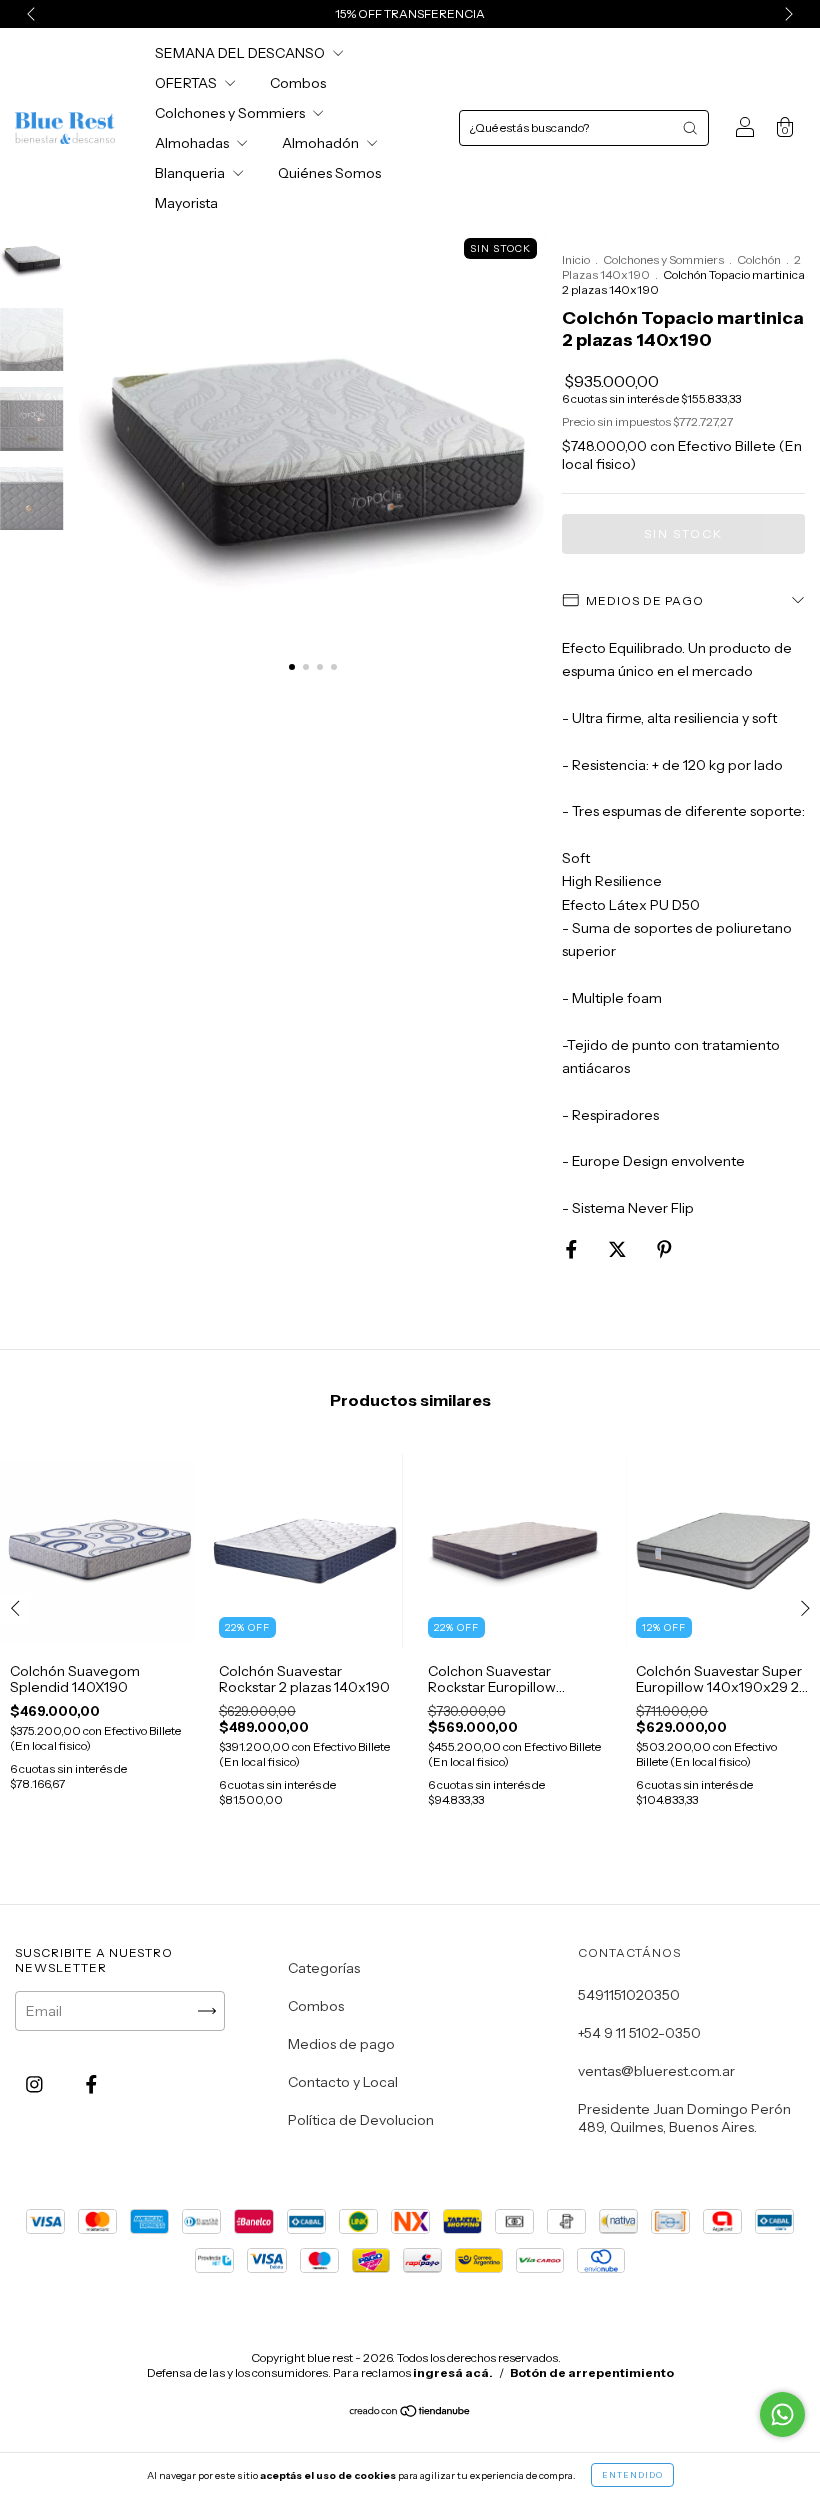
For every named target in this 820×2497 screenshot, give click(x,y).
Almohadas (193, 143)
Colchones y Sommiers (231, 113)
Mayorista (186, 203)
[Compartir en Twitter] (619, 1250)
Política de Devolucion (361, 2120)
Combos (298, 83)
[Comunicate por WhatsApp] (782, 2414)
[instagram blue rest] (36, 2084)
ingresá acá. (453, 2372)
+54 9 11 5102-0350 (639, 2033)
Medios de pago (341, 2044)
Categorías (324, 1968)
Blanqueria (191, 173)
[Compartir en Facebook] (573, 1250)
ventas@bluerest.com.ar (656, 2071)
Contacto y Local (343, 2082)
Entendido (632, 2475)
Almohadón (322, 143)
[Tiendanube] (410, 2413)
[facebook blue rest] (91, 2084)
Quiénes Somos (329, 173)
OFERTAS (187, 83)
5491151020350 (629, 1995)
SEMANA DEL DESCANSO (241, 53)
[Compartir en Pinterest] (664, 1250)
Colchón (759, 259)
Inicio (576, 259)
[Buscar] (690, 128)
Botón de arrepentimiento (592, 2372)
